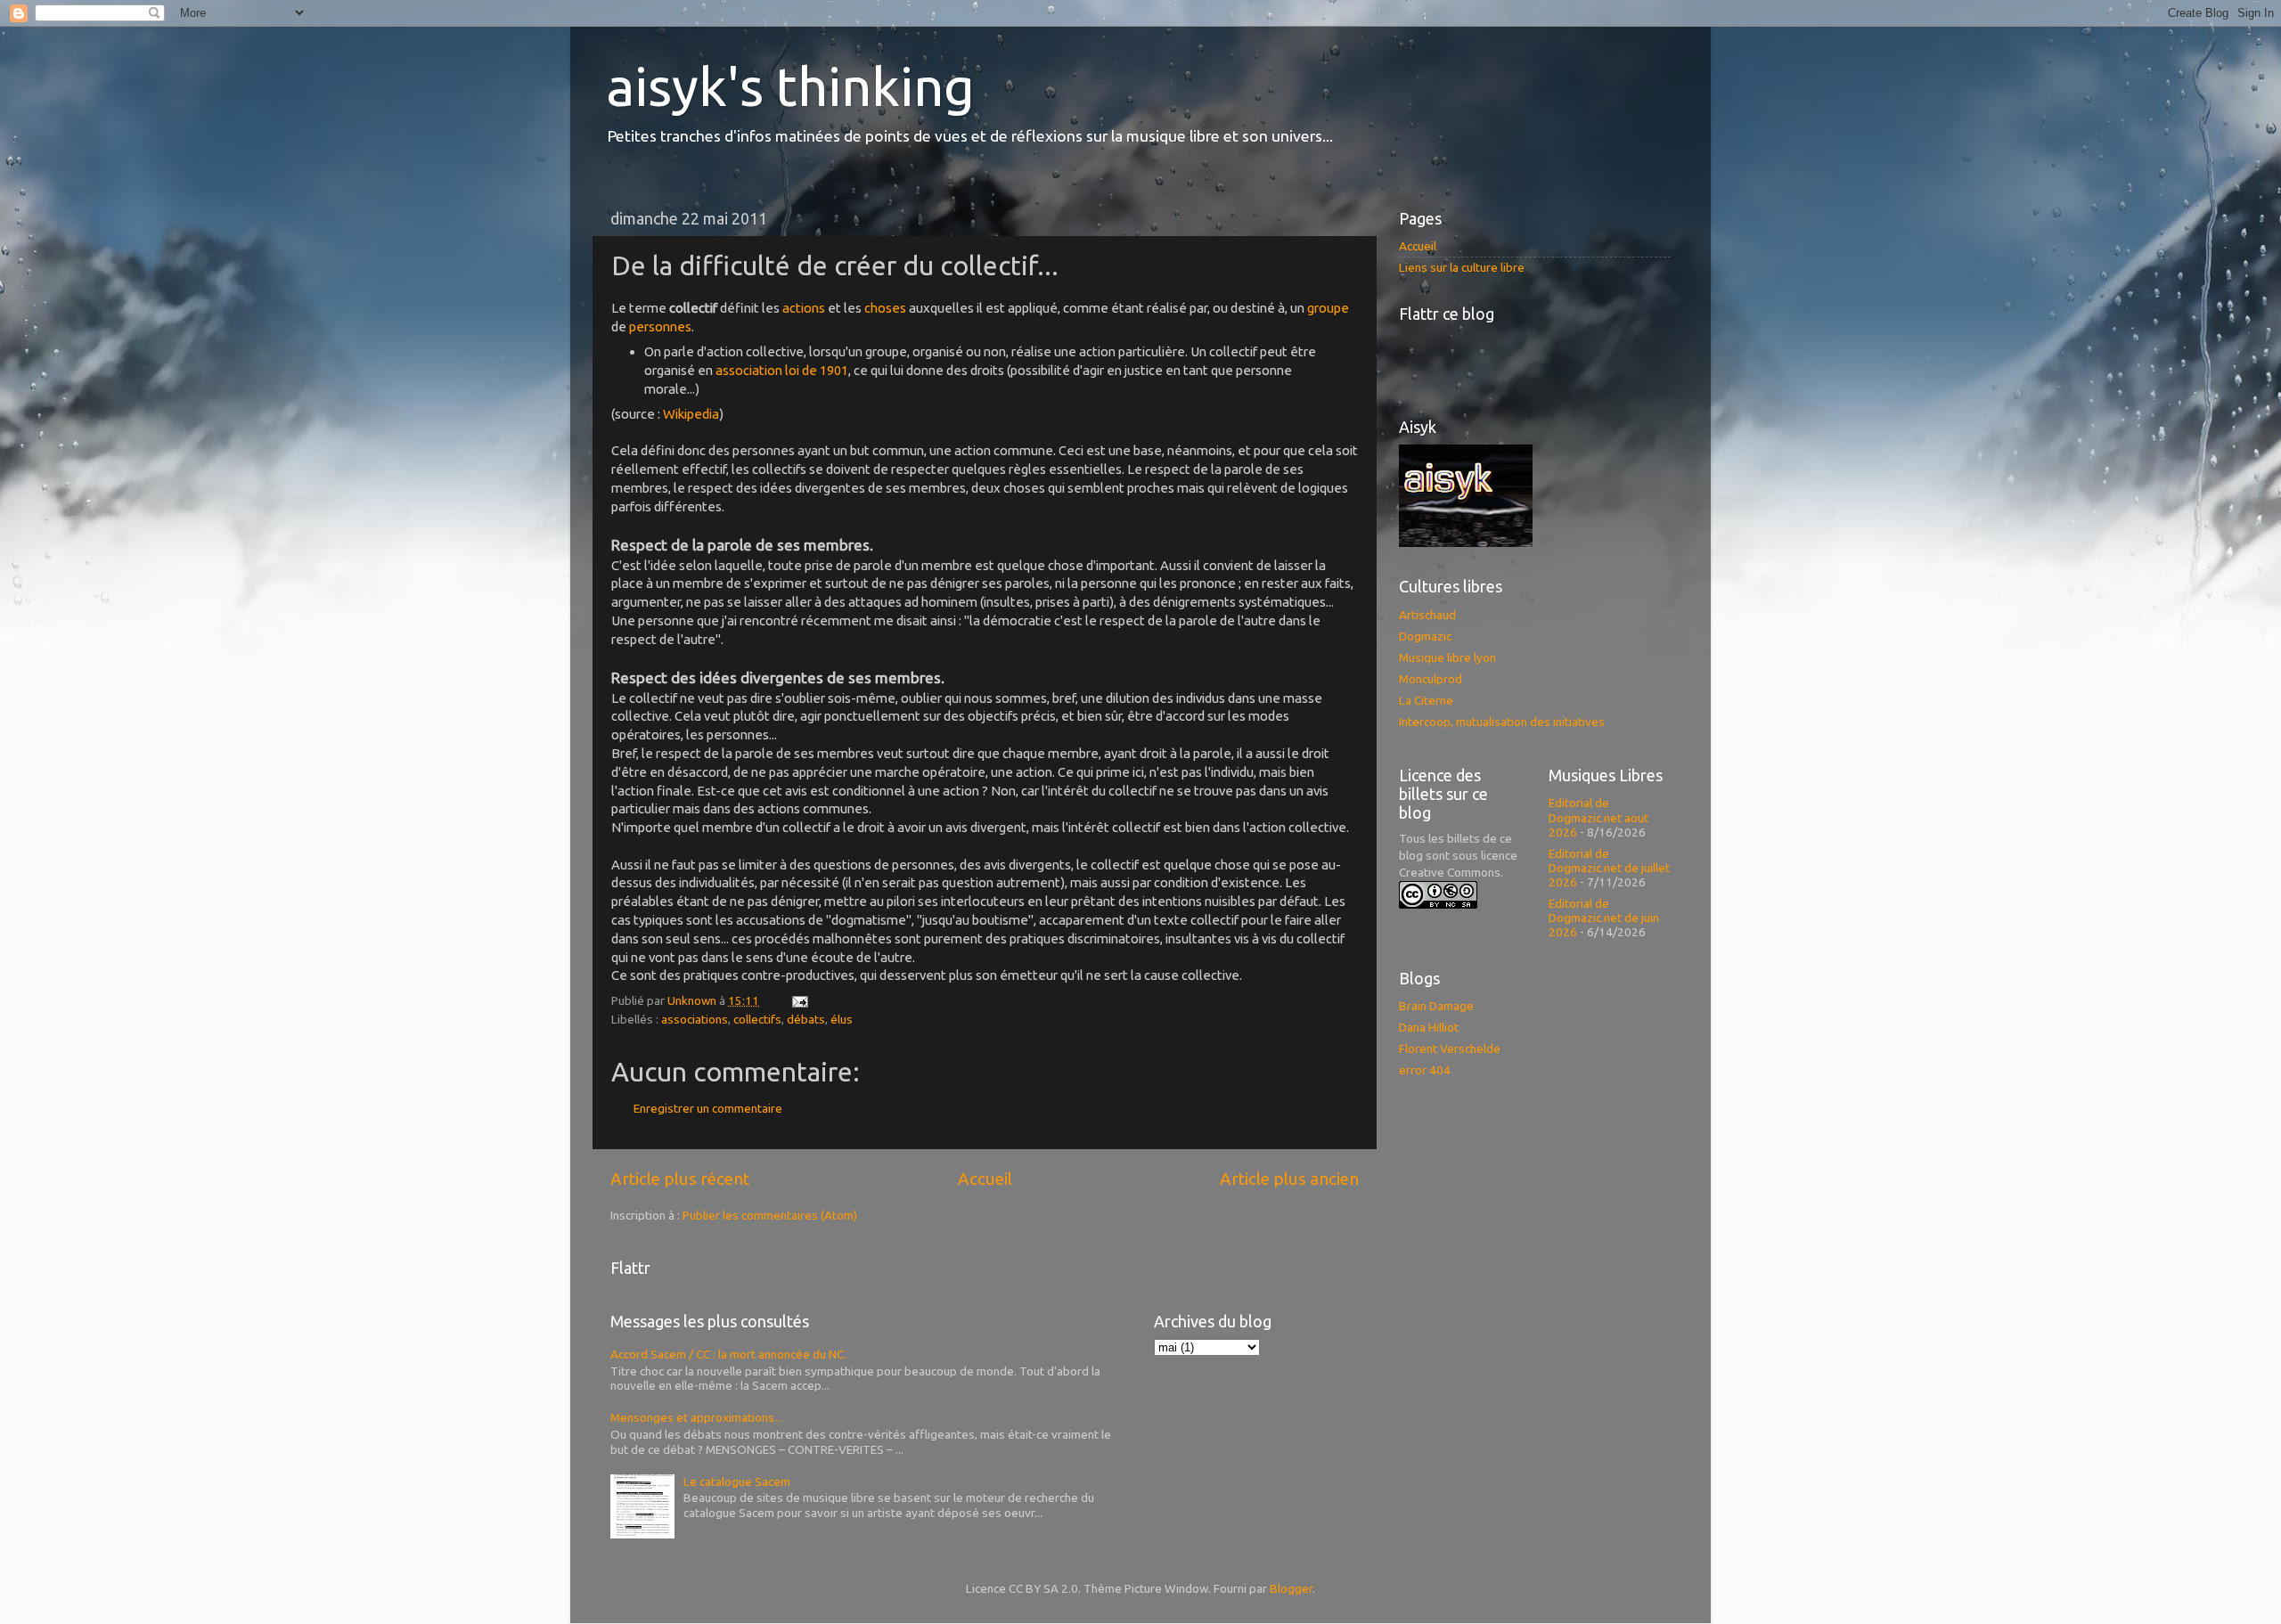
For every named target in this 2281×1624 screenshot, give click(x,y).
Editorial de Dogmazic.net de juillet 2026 (1609, 868)
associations (695, 1019)
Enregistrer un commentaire (708, 1108)
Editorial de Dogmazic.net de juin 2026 (1604, 918)
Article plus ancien (1289, 1179)
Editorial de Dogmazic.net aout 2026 (1598, 817)
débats (806, 1019)
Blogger (1291, 1588)
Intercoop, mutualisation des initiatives (1502, 722)
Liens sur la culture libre (1462, 267)
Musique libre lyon (1447, 657)
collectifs (757, 1019)
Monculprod (1431, 679)
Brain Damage (1436, 1006)
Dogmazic (1425, 636)
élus (842, 1019)
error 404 (1425, 1070)
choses (885, 308)
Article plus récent (680, 1179)
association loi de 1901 (782, 370)
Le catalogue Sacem (737, 1481)
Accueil (985, 1179)
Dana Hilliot (1429, 1027)
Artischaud (1427, 615)
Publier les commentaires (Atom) (770, 1215)
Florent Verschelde (1450, 1049)
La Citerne (1426, 700)
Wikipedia (691, 414)
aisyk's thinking (790, 86)
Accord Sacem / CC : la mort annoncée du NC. (728, 1354)
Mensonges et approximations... (696, 1417)
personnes (660, 326)
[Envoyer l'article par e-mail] (798, 1000)
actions (804, 308)
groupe (1328, 308)
